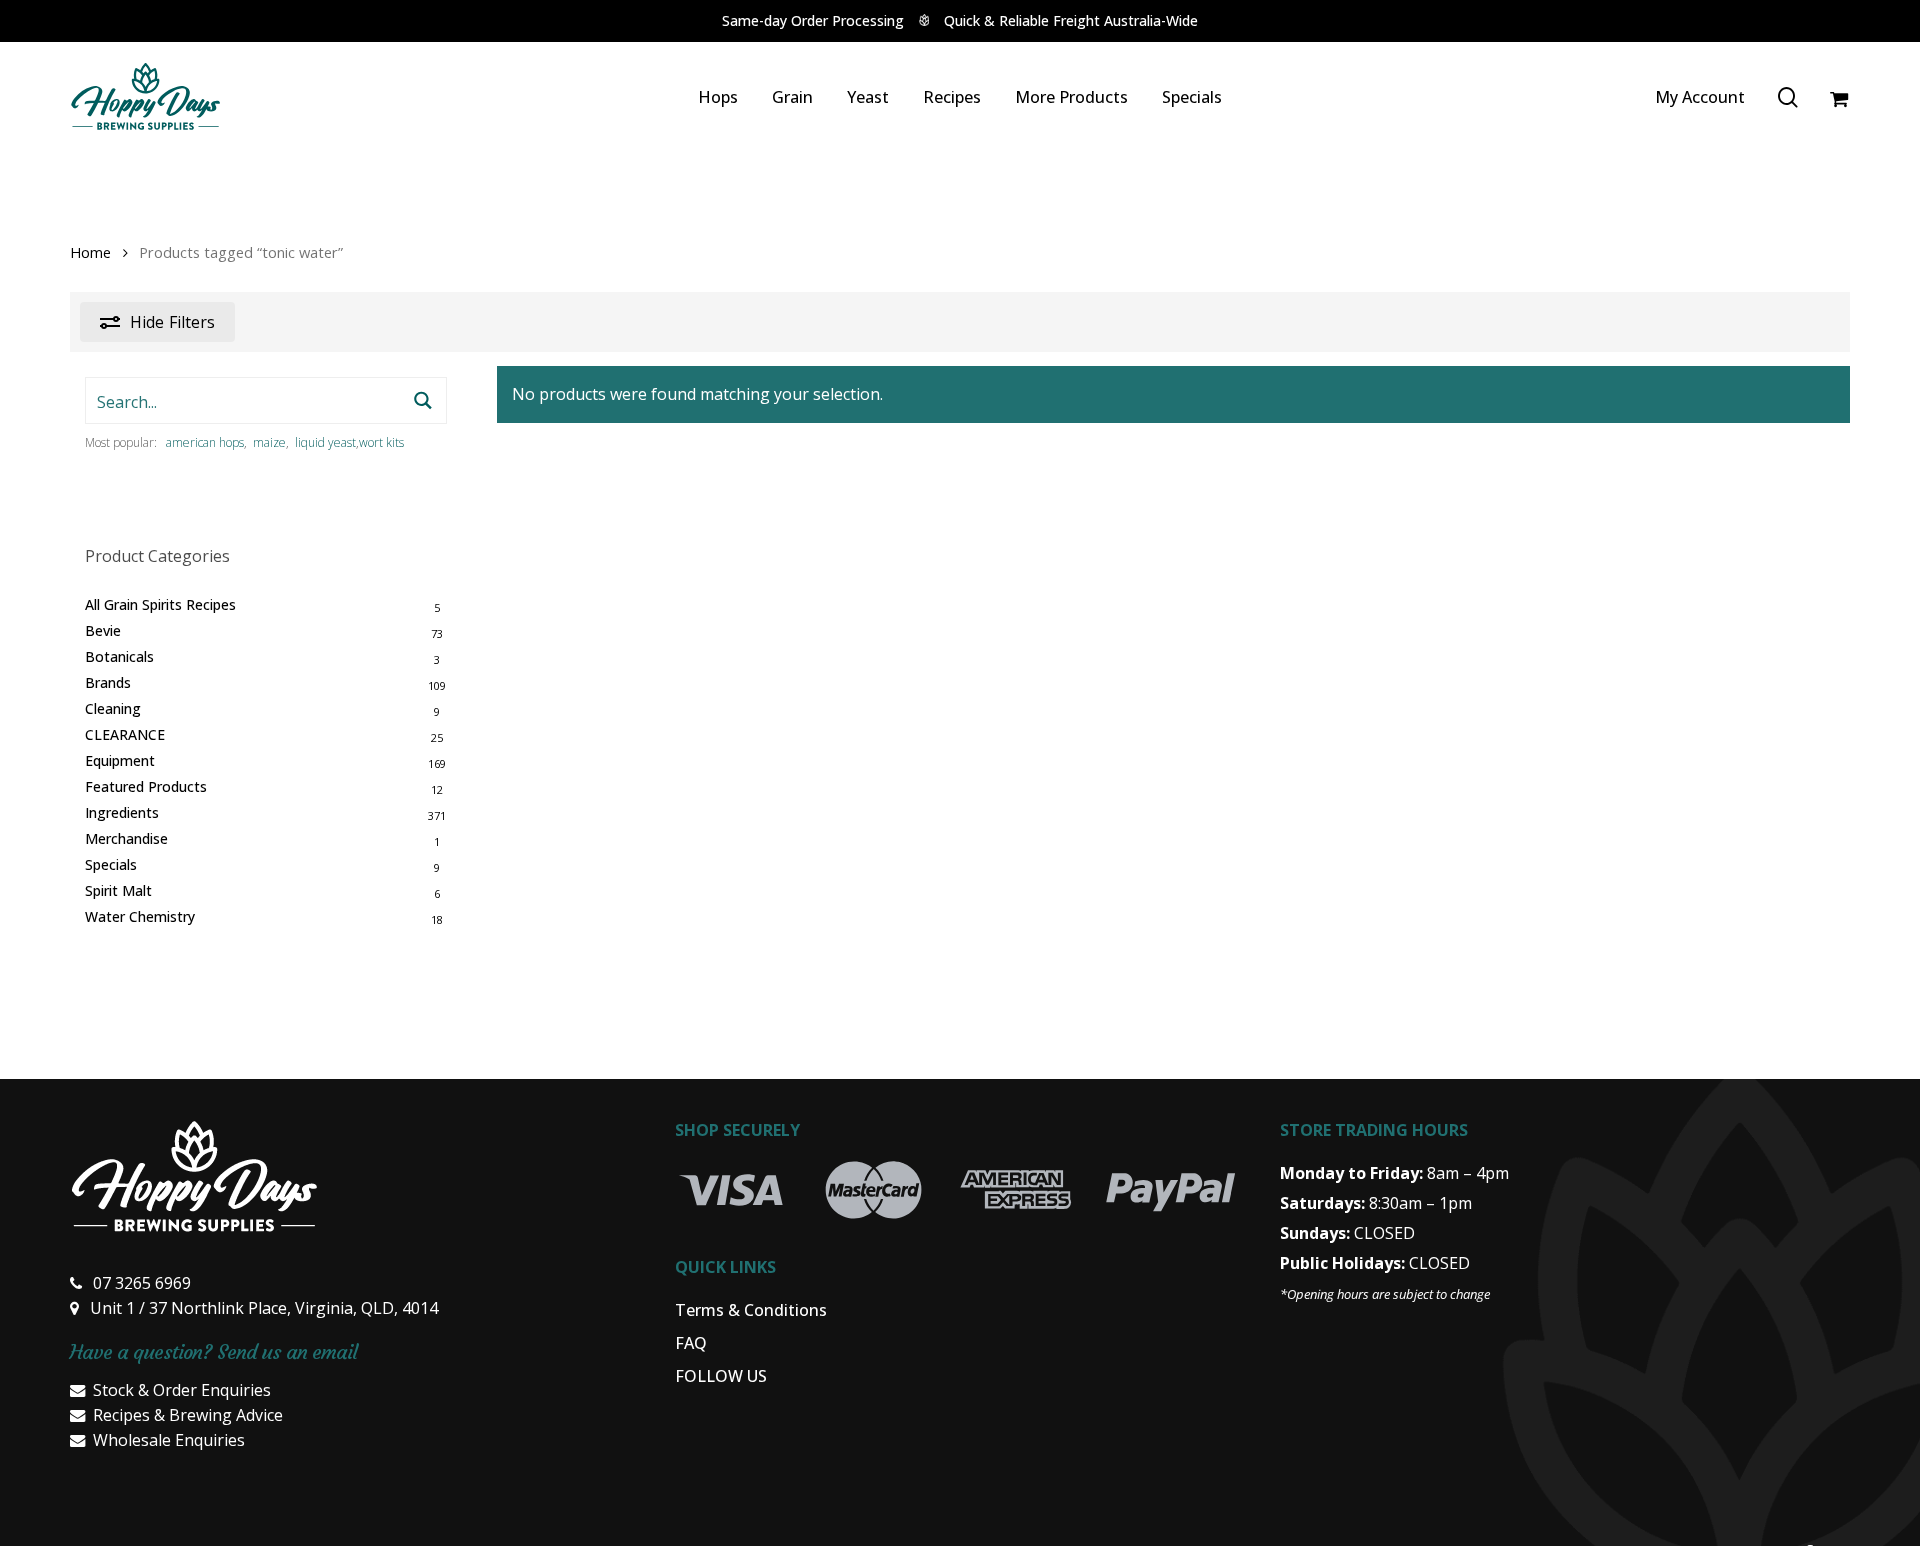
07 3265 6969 (142, 1283)
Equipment (120, 760)
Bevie (103, 630)
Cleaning (113, 708)
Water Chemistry (140, 916)
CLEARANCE (125, 734)
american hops (205, 442)
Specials (111, 864)
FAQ (691, 1343)
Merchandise (126, 838)
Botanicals (119, 656)
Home (90, 252)
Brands (108, 682)
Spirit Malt (118, 890)
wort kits (381, 442)
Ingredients (122, 812)
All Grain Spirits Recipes (160, 604)
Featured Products (146, 786)
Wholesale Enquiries (169, 1440)
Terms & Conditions (751, 1310)
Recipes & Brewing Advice (188, 1415)
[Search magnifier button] (423, 400)
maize (269, 442)
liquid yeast (325, 442)
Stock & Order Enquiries (182, 1390)
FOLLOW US (721, 1376)
